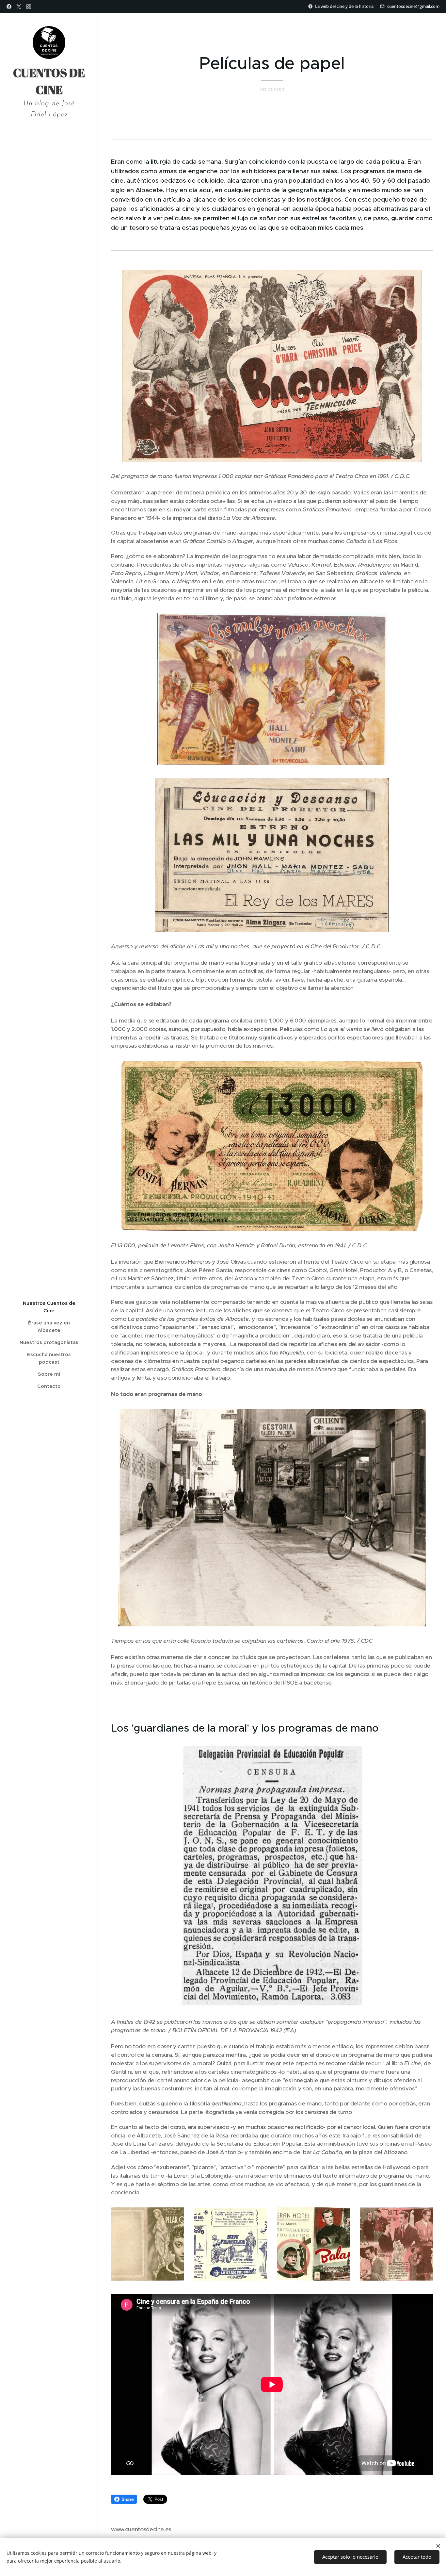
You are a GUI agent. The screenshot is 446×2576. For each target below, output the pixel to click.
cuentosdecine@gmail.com (413, 6)
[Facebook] (9, 7)
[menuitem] (49, 1307)
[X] (19, 7)
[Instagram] (29, 7)
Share (127, 2499)
